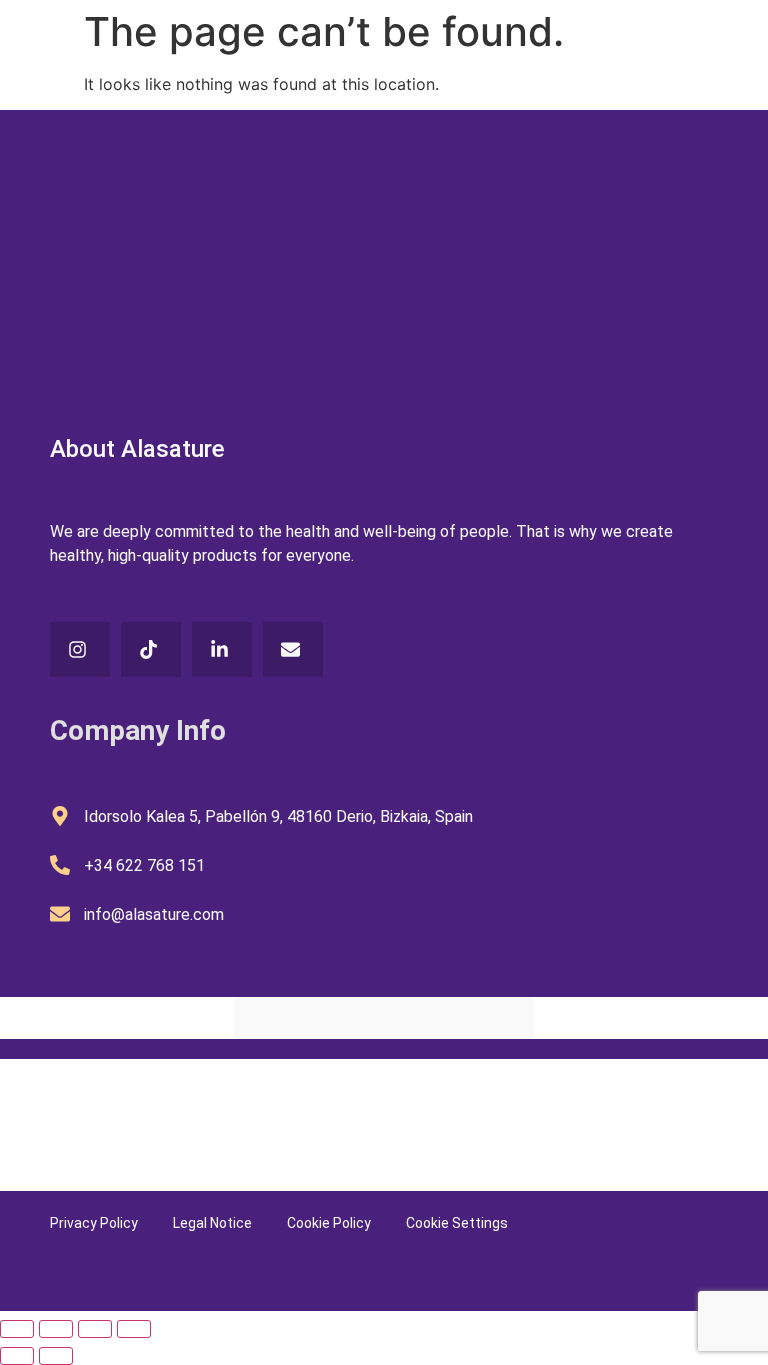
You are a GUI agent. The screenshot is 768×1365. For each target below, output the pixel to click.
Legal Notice (212, 1223)
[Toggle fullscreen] (56, 1329)
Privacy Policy (94, 1223)
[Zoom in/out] (17, 1329)
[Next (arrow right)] (56, 1356)
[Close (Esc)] (134, 1329)
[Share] (95, 1329)
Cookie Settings (457, 1223)
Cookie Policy (329, 1223)
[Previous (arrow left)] (17, 1356)
